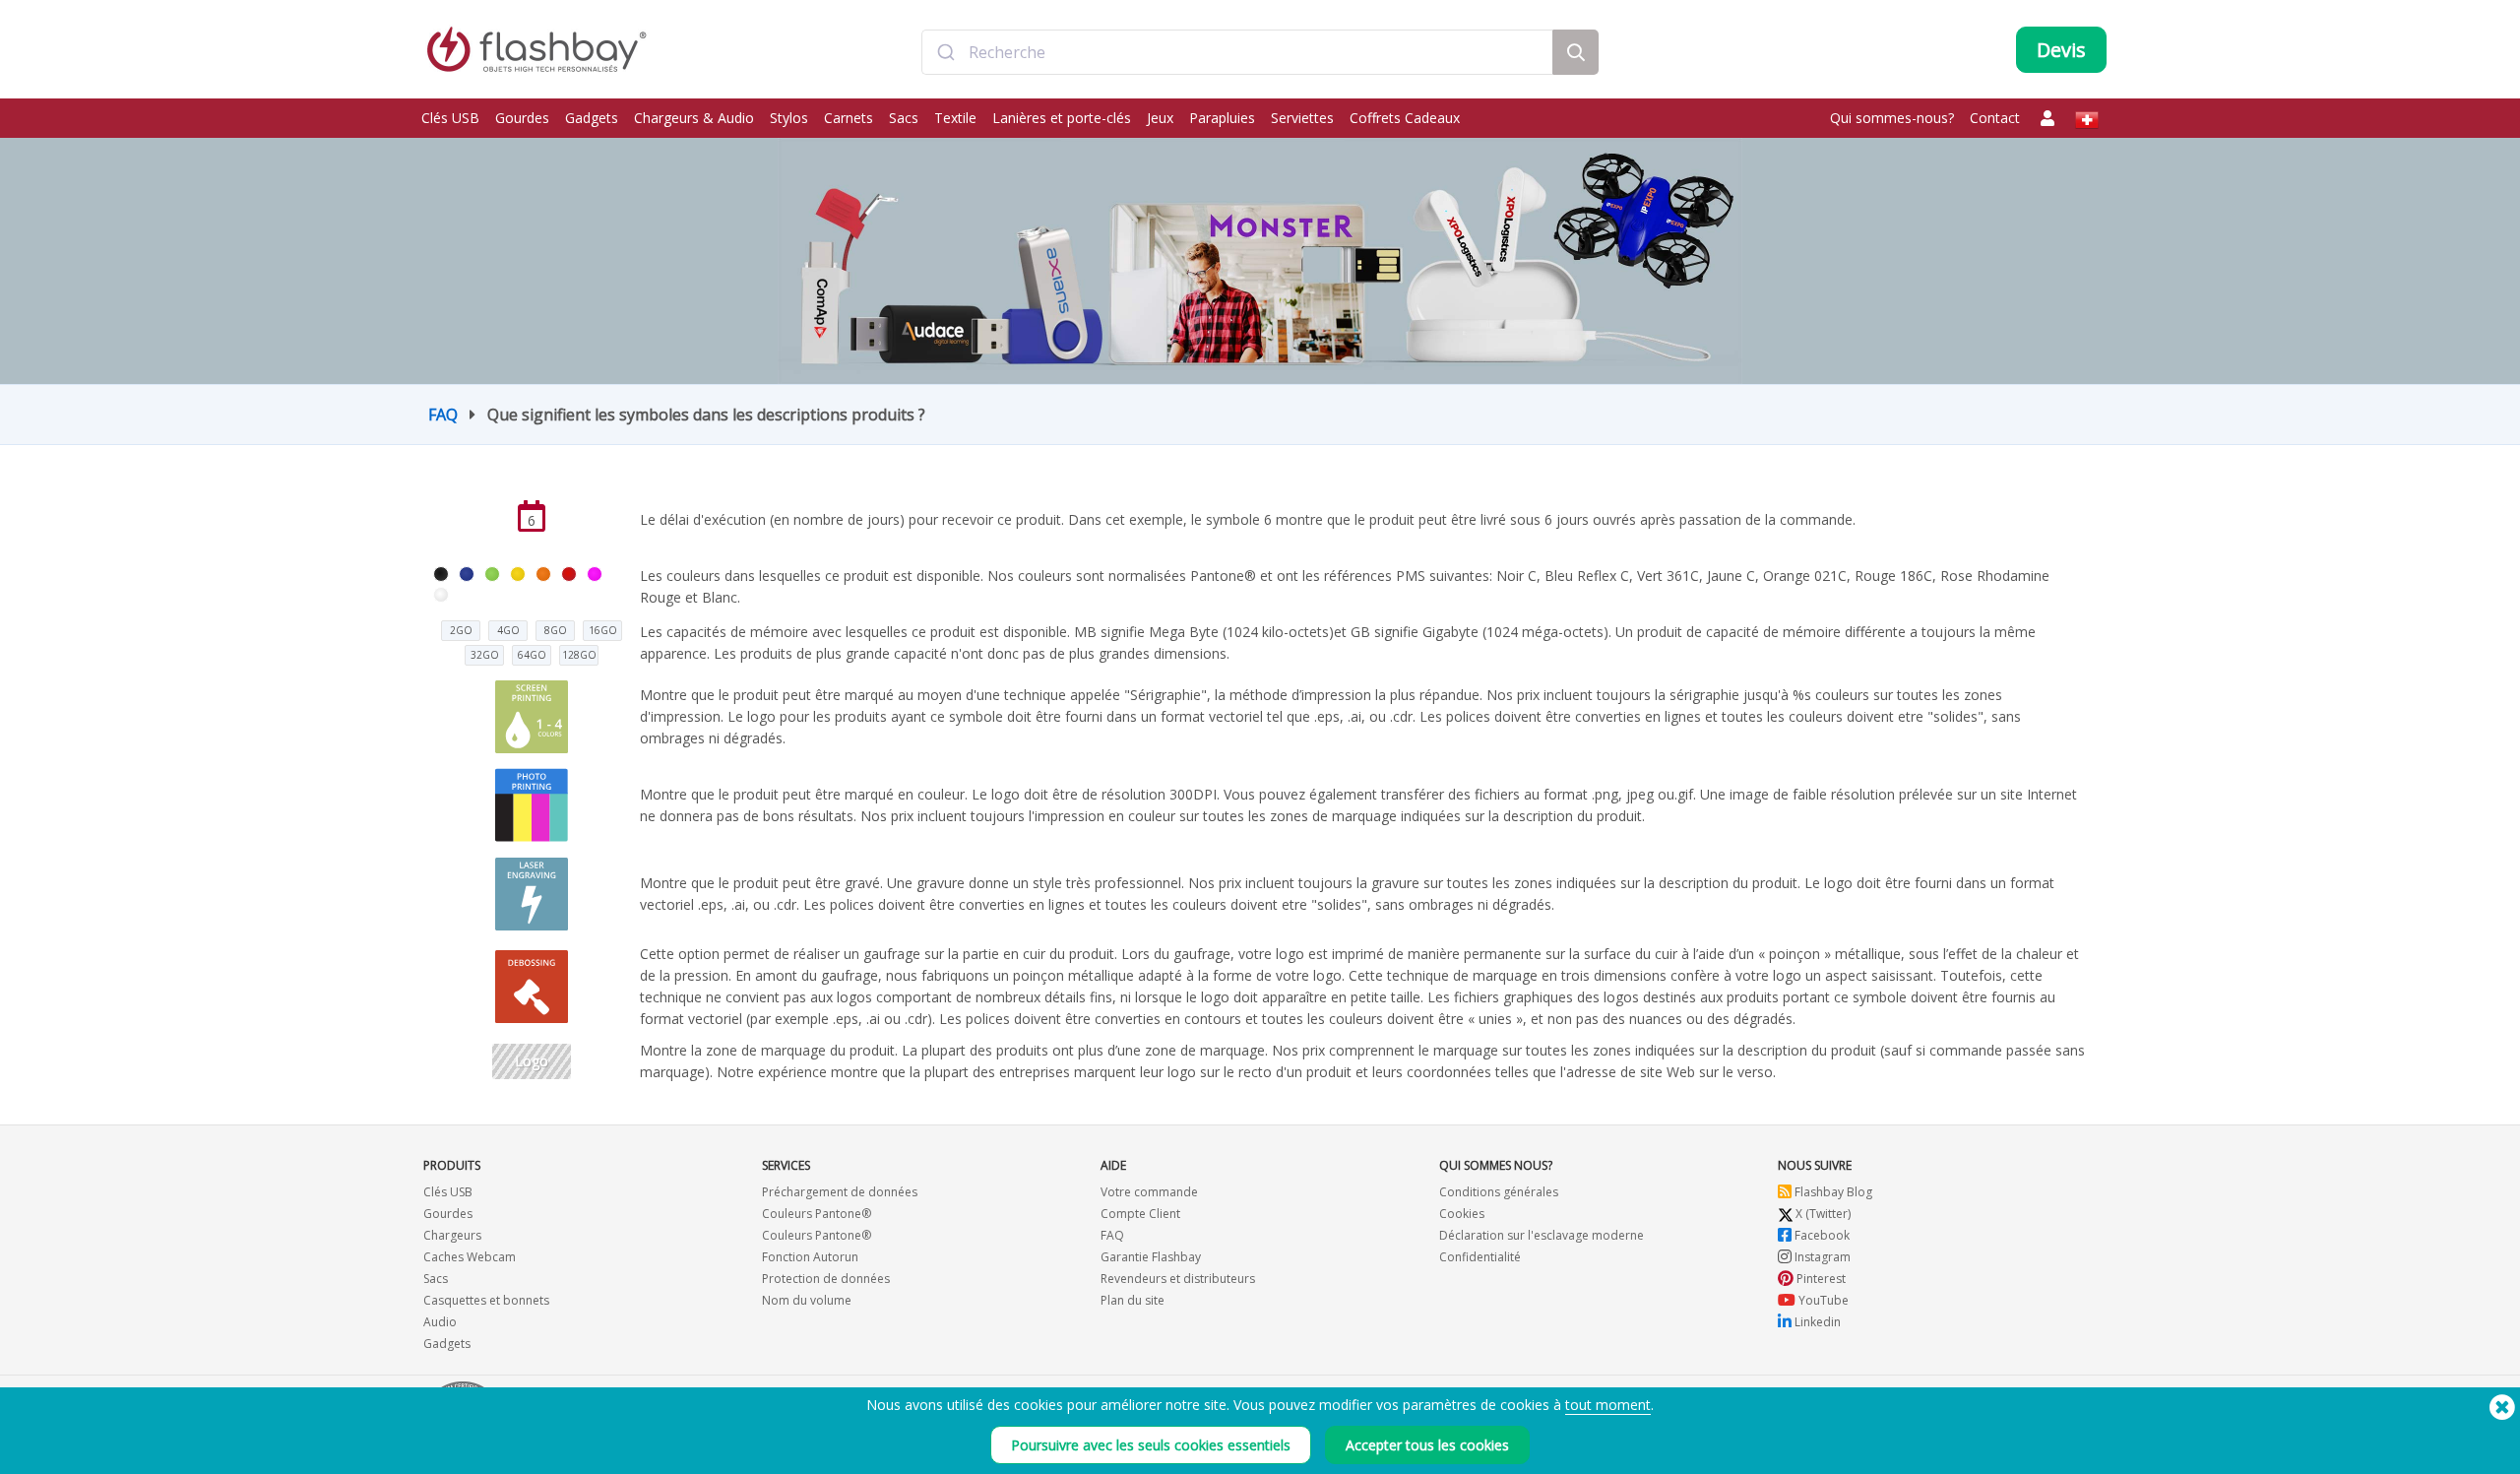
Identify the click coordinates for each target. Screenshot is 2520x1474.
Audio (440, 1322)
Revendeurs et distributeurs (1178, 1279)
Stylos (789, 118)
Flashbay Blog (1832, 1192)
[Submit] (945, 52)
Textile (955, 118)
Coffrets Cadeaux (1405, 118)
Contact (1995, 118)
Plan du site (1133, 1300)
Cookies (1462, 1214)
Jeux (1160, 118)
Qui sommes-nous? (1892, 118)
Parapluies (1222, 118)
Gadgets (592, 118)
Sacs (904, 118)
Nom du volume (807, 1300)
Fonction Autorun (810, 1257)
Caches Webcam (470, 1257)
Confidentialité (1480, 1257)
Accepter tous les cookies (1427, 1445)
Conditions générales (1499, 1192)
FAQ (443, 415)
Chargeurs (452, 1235)
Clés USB (450, 118)
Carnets (849, 118)
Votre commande (1149, 1192)
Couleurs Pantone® (817, 1214)
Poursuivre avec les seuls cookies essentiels (1151, 1445)
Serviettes (1302, 118)
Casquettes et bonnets (486, 1300)
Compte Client (1140, 1214)
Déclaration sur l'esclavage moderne (1542, 1235)
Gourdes (522, 118)
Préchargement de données (840, 1192)
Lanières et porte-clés (1062, 118)
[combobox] (1237, 52)
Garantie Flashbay (1151, 1257)
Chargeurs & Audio (694, 118)
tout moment (1608, 1405)
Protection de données (826, 1279)
